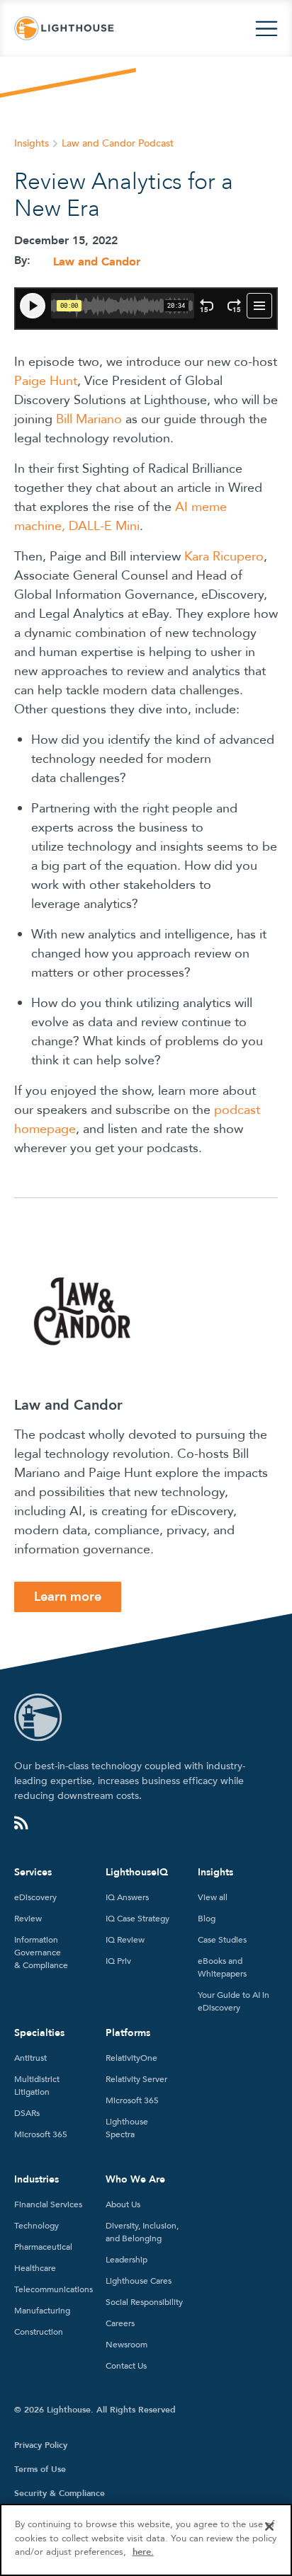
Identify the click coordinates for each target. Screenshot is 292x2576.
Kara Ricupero (224, 557)
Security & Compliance (60, 2493)
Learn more (68, 1597)
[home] (65, 29)
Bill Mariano (89, 419)
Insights (32, 143)
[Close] (269, 2526)
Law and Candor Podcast (118, 143)
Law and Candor (97, 262)
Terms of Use (40, 2469)
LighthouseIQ (137, 1872)
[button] (266, 29)
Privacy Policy (41, 2445)
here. (143, 2552)
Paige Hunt (46, 381)
